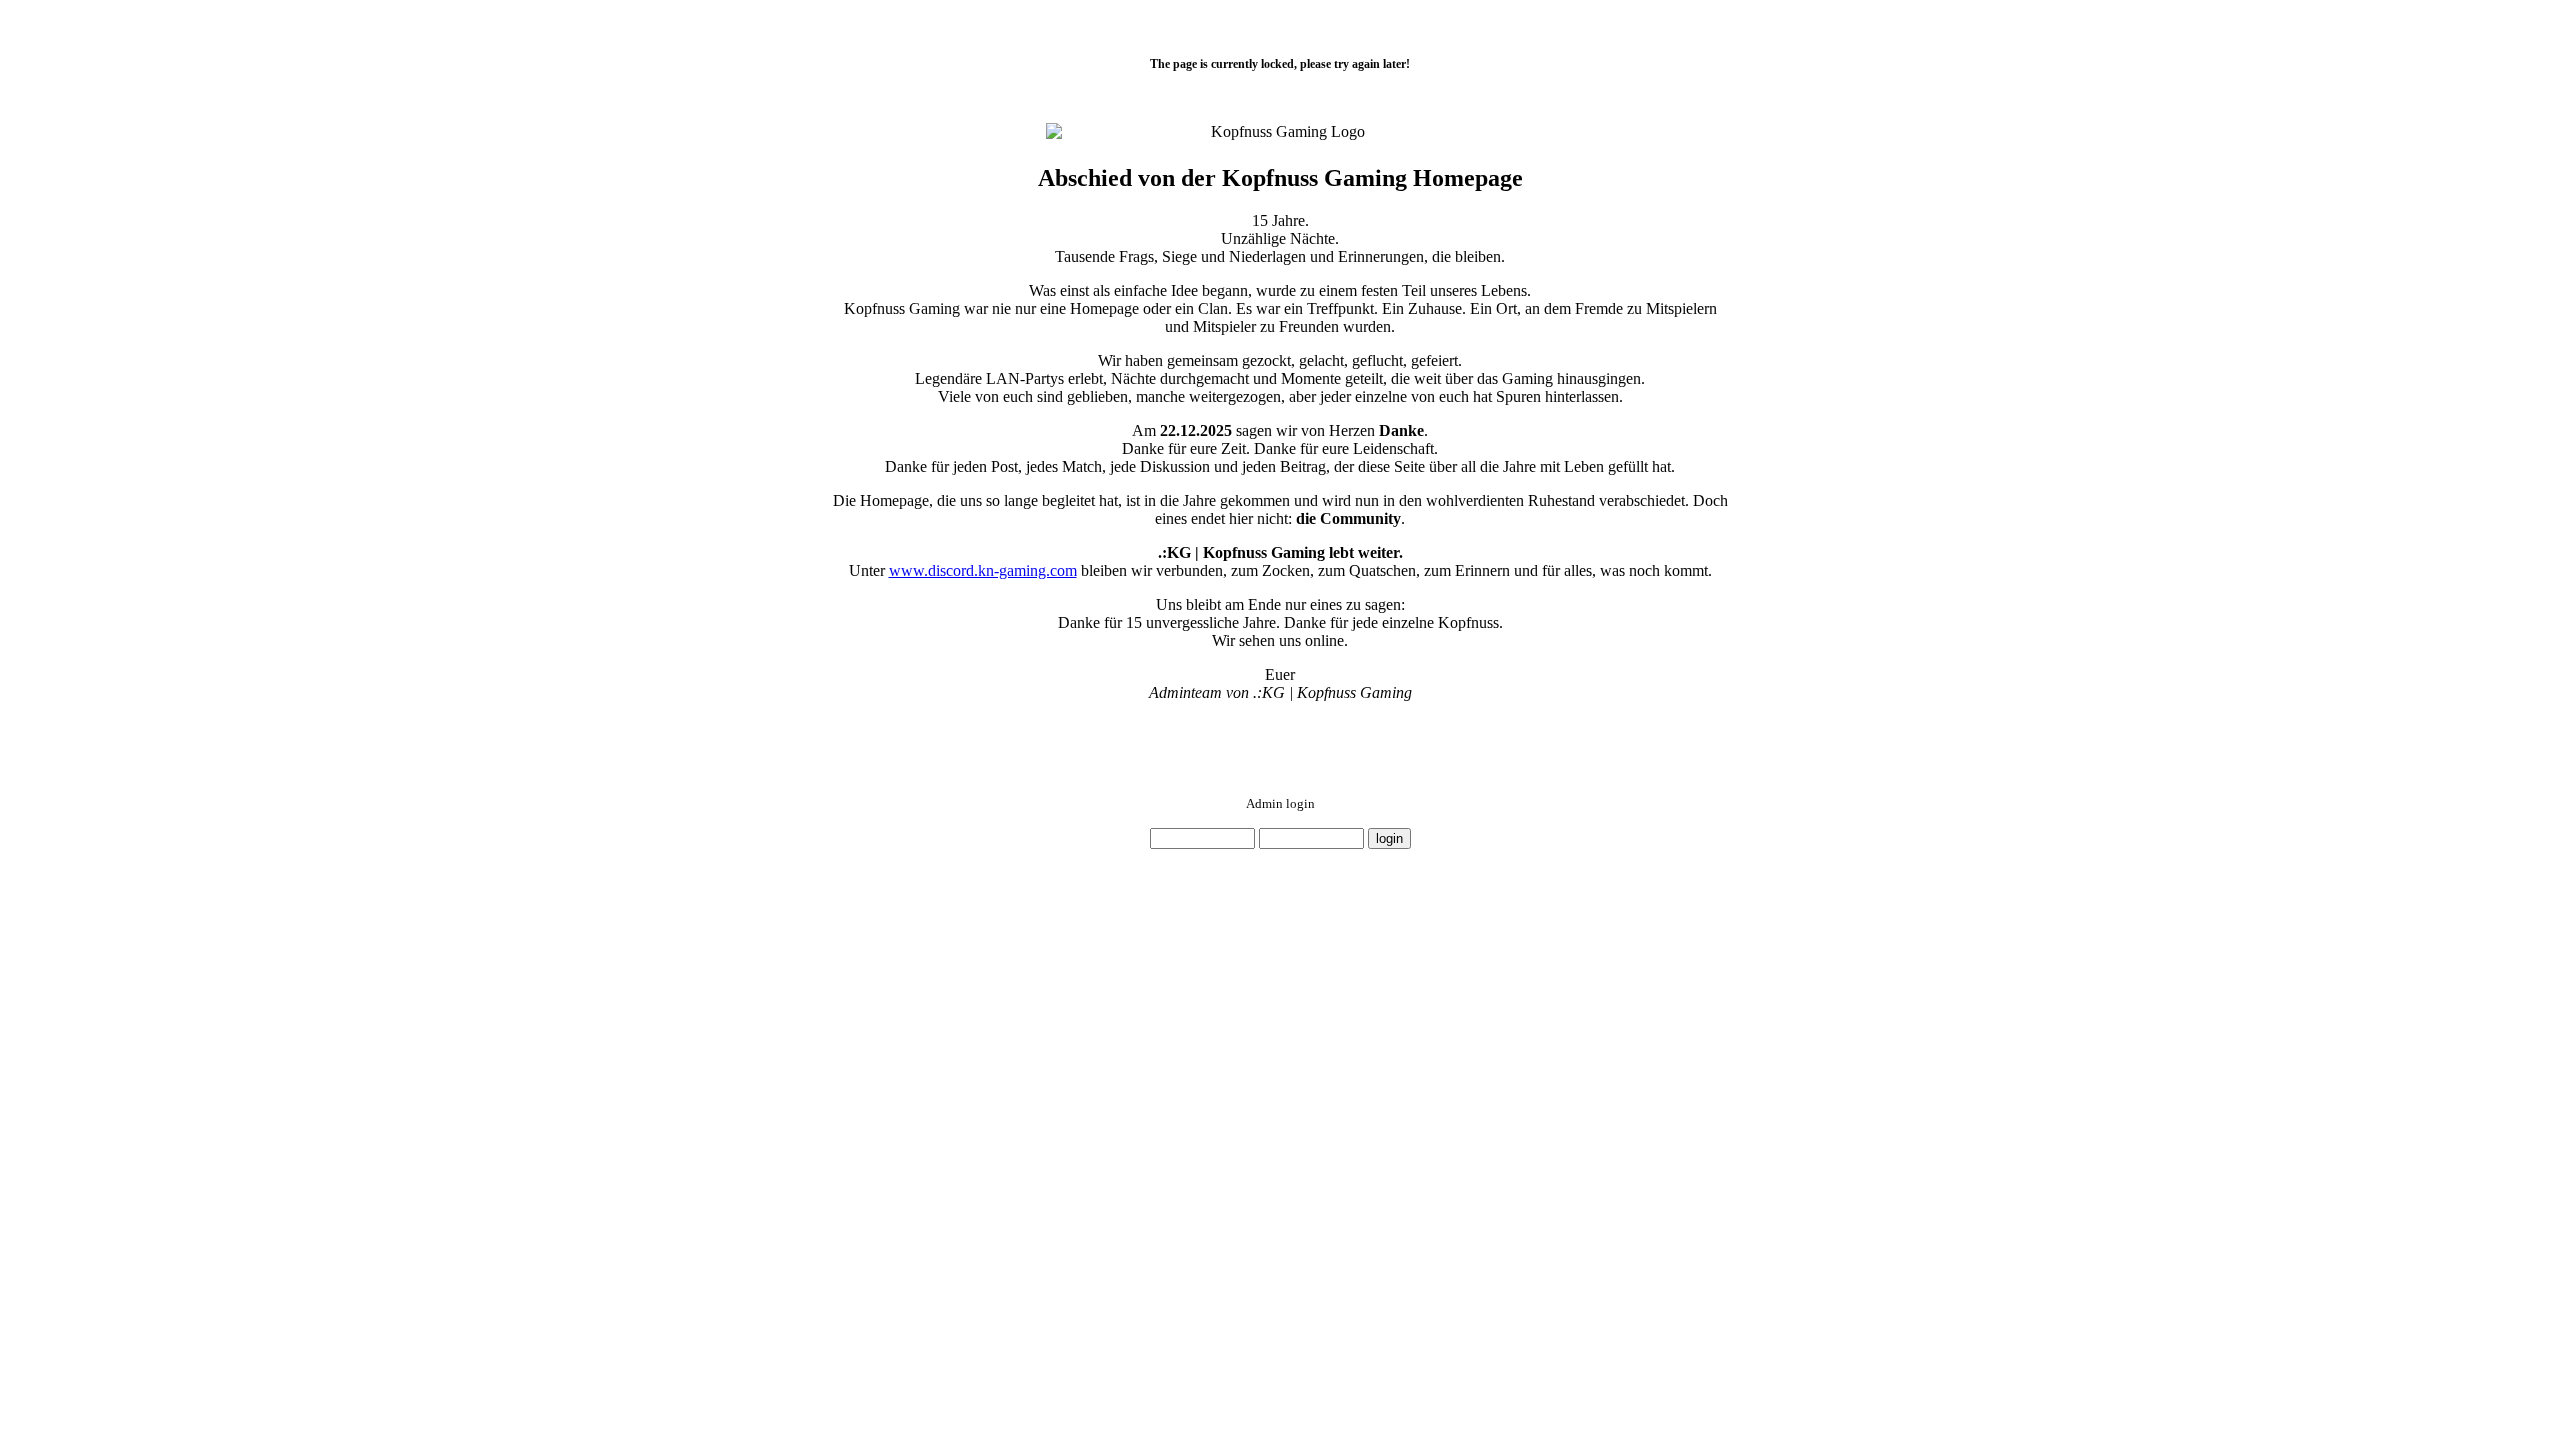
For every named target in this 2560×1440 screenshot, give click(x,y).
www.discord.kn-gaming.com (983, 570)
